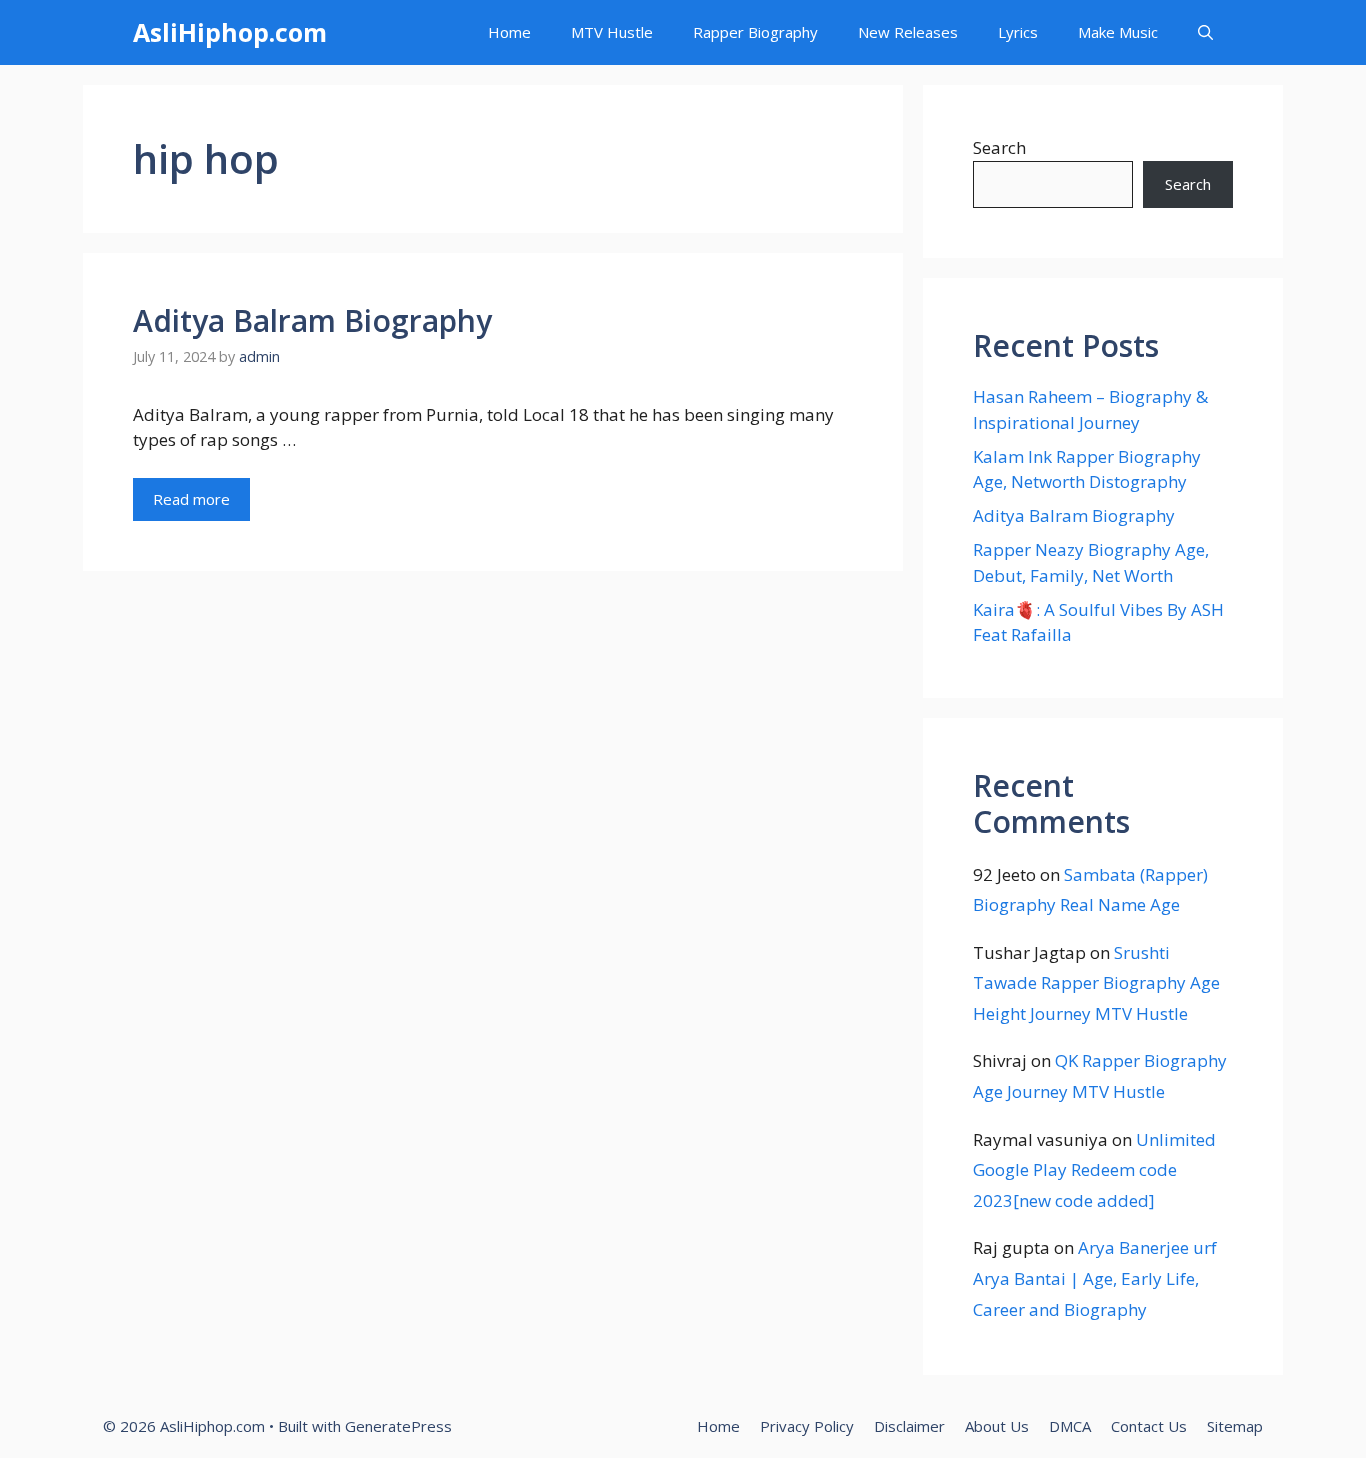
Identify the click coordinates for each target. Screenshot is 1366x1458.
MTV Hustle (612, 32)
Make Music (1118, 32)
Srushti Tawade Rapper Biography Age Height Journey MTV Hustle (1096, 983)
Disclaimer (909, 1426)
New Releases (908, 32)
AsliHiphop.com (230, 32)
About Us (997, 1426)
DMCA (1070, 1426)
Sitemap (1235, 1426)
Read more (191, 499)
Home (509, 32)
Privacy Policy (807, 1426)
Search (999, 147)
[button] (1205, 32)
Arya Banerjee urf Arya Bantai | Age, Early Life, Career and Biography (1095, 1278)
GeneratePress (398, 1426)
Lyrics (1018, 32)
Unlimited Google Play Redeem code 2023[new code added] (1094, 1170)
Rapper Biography (755, 32)
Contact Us (1149, 1426)
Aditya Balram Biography (312, 320)
